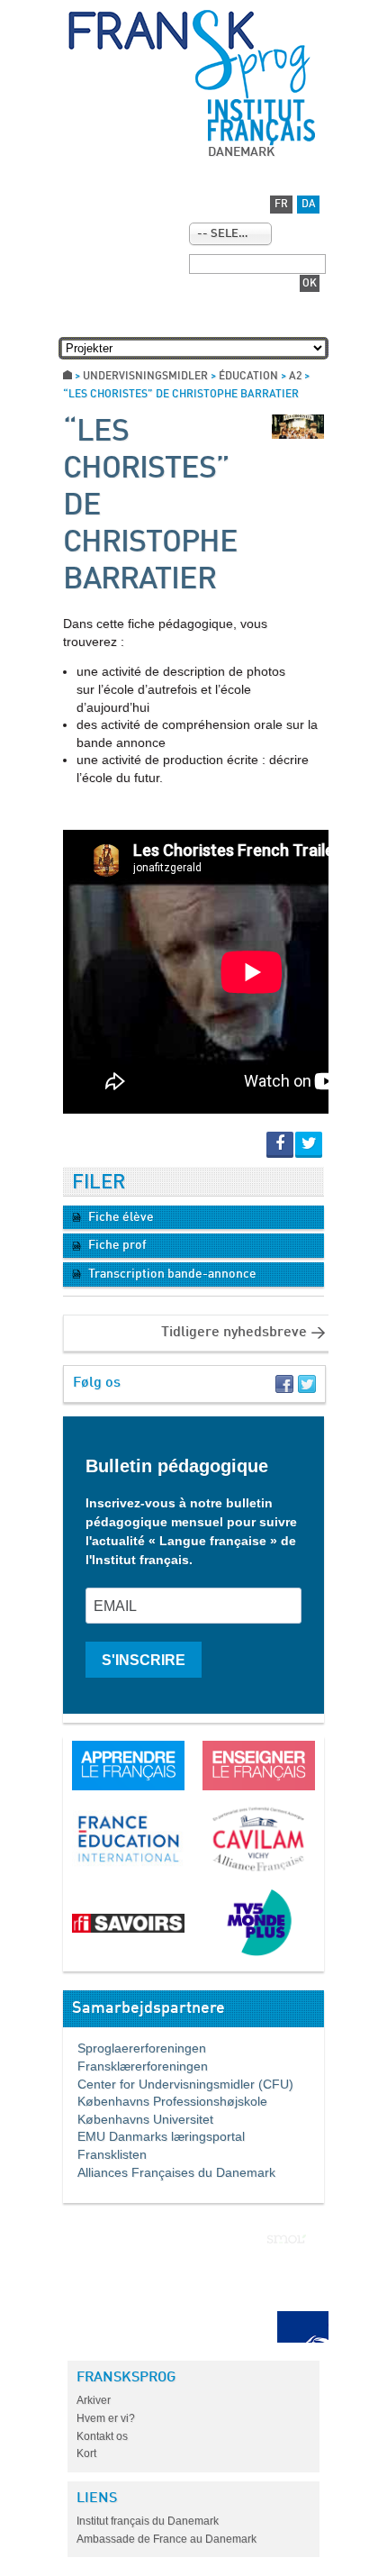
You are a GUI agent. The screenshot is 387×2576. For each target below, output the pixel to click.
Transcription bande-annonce (171, 1274)
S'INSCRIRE (144, 1660)
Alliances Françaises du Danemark (169, 2172)
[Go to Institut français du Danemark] (262, 123)
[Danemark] (189, 54)
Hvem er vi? (106, 2418)
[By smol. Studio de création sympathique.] (287, 2239)
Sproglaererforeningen (135, 2048)
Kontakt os (102, 2436)
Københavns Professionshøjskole (165, 2101)
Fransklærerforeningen (135, 2066)
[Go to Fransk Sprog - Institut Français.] (67, 377)
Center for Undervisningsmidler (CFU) (178, 2084)
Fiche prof (116, 1245)
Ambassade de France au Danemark (166, 2539)
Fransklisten (105, 2154)
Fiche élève (120, 1217)
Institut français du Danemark (148, 2521)
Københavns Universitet (138, 2119)
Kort (86, 2453)
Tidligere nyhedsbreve (234, 1333)
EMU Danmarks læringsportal (154, 2136)
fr (281, 205)
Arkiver (94, 2400)
